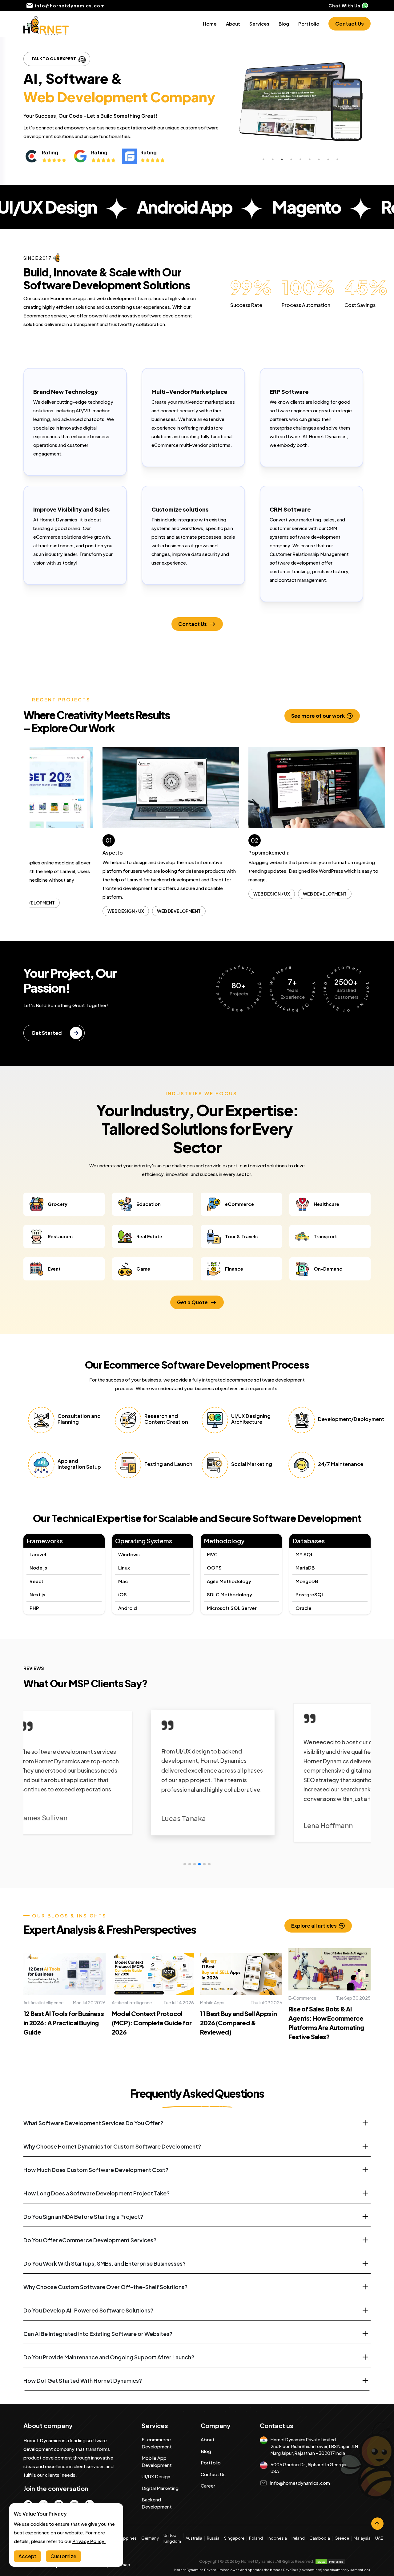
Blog (284, 24)
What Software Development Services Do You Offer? (93, 2178)
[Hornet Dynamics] (46, 24)
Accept (27, 2556)
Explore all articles (314, 1981)
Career (208, 2541)
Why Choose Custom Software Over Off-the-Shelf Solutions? (105, 2342)
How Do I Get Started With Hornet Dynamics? (83, 2436)
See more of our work (318, 716)
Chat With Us (344, 6)
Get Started (46, 1088)
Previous (25, 859)
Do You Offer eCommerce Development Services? (90, 2295)
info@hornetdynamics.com (300, 2538)
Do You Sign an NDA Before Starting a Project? (83, 2272)
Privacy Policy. (89, 2541)
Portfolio (309, 24)
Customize (63, 2556)
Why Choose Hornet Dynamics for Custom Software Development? (112, 2202)
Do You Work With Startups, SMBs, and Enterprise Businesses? (105, 2319)
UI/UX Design (156, 2532)
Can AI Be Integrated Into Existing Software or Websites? (98, 2389)
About (233, 24)
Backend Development (157, 2558)
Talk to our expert (54, 59)
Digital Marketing (160, 2543)
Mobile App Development (157, 2517)
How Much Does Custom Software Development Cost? (96, 2225)
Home (210, 24)
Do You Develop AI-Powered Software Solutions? (88, 2366)
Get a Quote (192, 1358)
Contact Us (350, 24)
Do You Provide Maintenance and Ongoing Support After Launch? (109, 2413)
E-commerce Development (157, 2498)
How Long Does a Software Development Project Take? (96, 2249)
